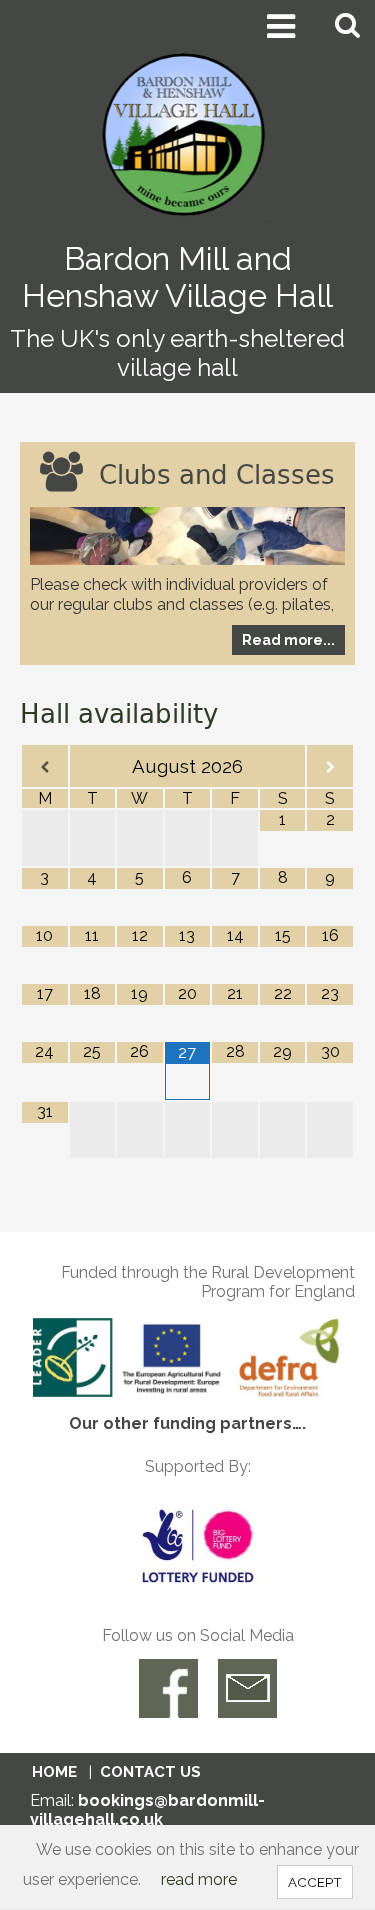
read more (199, 1879)
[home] (187, 133)
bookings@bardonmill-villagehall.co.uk (147, 1810)
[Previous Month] (45, 767)
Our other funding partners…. (187, 1423)
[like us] (168, 1688)
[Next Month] (330, 767)
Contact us (150, 1772)
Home (54, 1772)
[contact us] (247, 1688)
